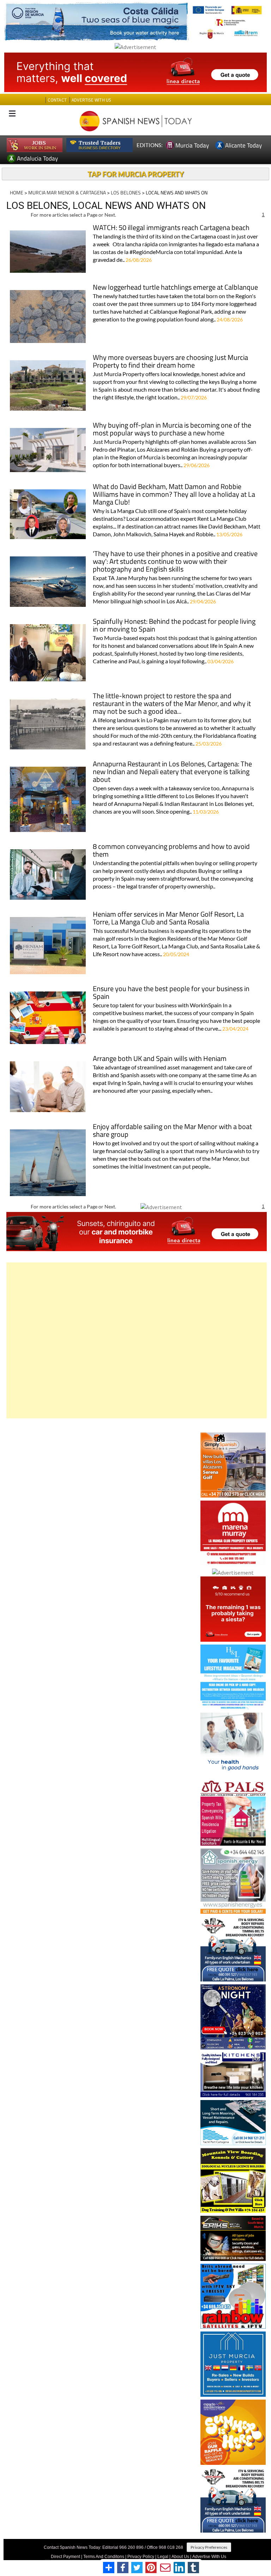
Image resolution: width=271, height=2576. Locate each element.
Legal (163, 2557)
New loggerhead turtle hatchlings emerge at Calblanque (175, 288)
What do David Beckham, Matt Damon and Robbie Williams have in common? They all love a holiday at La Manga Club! (174, 495)
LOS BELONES (126, 192)
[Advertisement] (137, 1340)
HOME (17, 192)
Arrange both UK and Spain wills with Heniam (160, 1059)
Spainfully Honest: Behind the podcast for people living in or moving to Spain (174, 626)
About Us (180, 2557)
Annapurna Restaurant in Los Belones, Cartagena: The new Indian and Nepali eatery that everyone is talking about (172, 772)
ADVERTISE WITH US (91, 100)
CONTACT (57, 100)
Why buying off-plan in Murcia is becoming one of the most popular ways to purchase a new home (172, 430)
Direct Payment (65, 2557)
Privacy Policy (141, 2557)
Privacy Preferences (209, 2547)
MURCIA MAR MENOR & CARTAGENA (67, 192)
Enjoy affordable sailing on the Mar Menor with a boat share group (172, 1131)
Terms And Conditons (104, 2557)
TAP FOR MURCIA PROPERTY (136, 174)
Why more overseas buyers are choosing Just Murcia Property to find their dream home (170, 362)
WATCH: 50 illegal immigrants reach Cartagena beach (171, 228)
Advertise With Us (209, 2557)
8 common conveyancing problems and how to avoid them (171, 851)
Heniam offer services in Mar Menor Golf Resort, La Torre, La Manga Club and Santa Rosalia (168, 919)
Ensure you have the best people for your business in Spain (171, 993)
